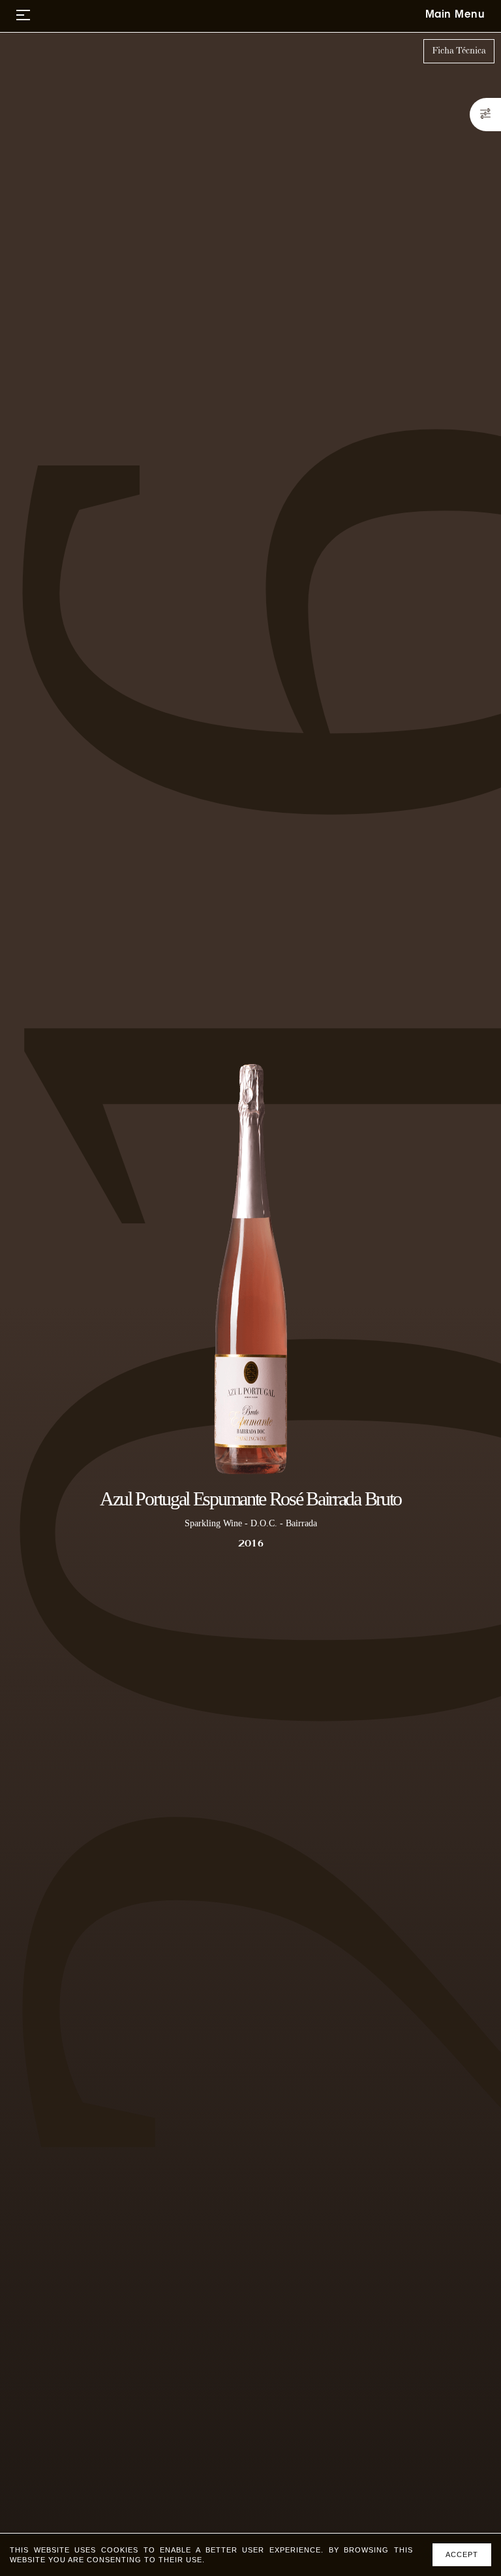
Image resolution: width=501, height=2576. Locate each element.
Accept (462, 2554)
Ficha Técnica (459, 51)
